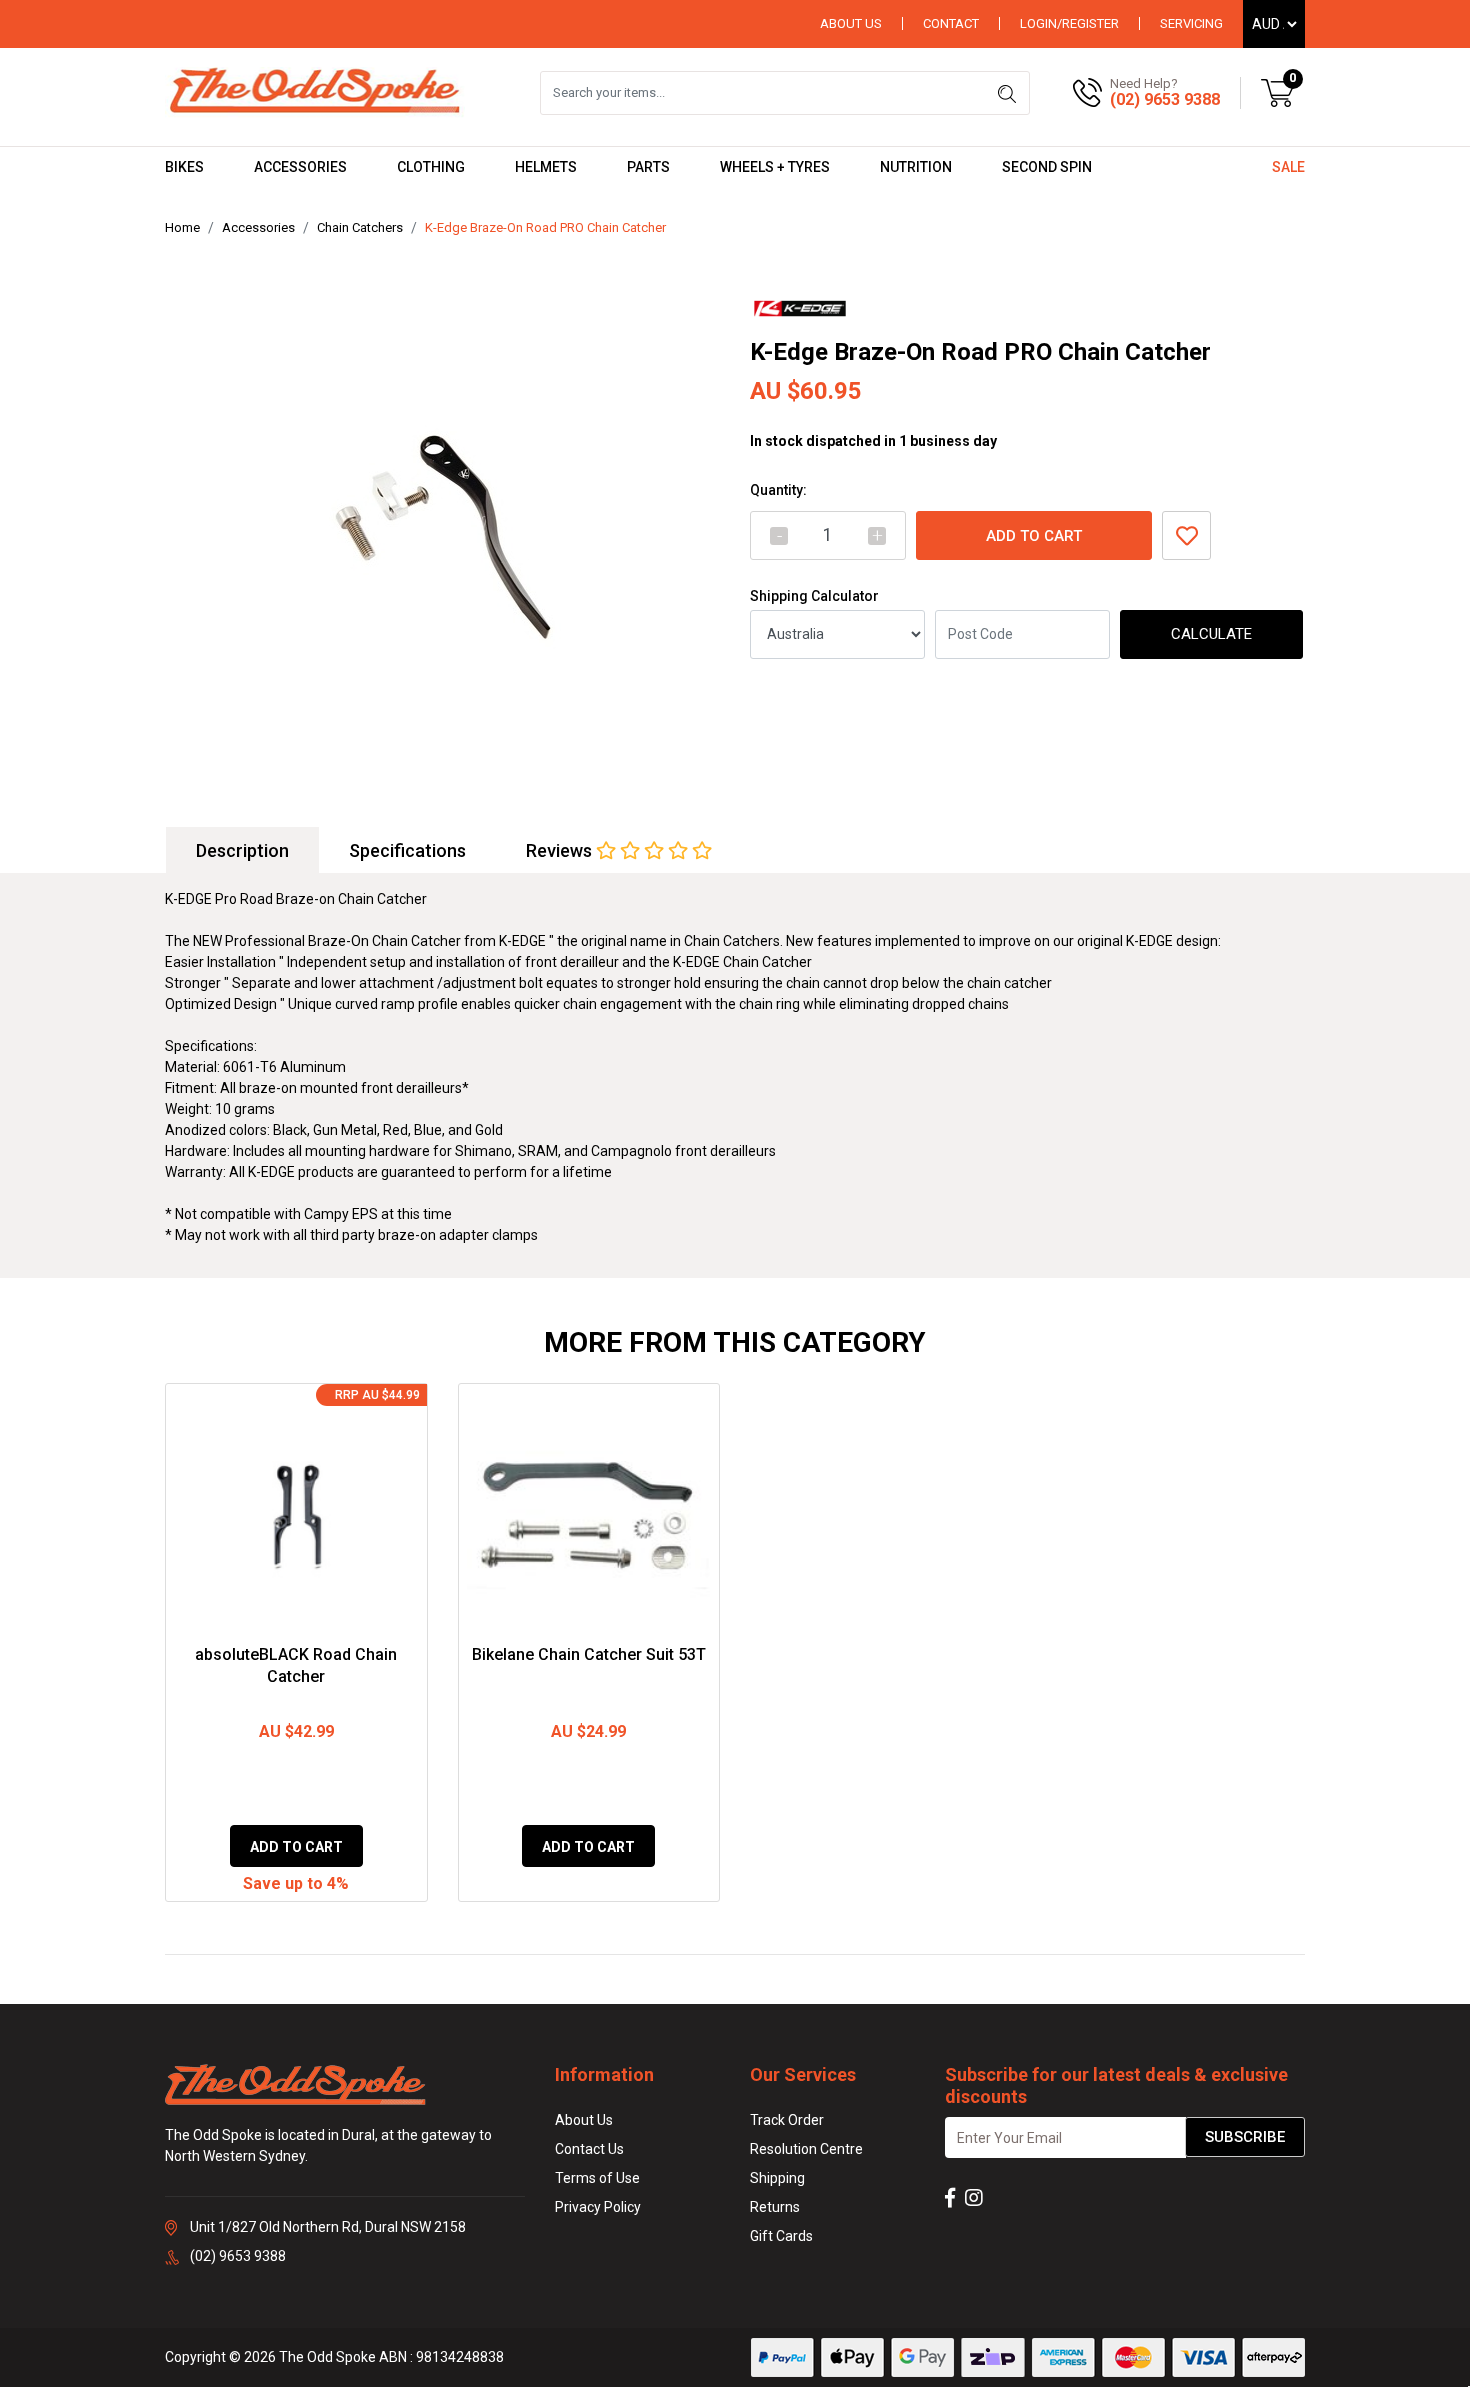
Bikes (184, 167)
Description (242, 850)
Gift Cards (781, 2236)
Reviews (561, 850)
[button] (1186, 535)
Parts (648, 167)
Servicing (1191, 23)
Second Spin (1047, 167)
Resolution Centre (806, 2149)
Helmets (546, 167)
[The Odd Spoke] (315, 92)
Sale (1288, 167)
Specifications (407, 850)
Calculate (1211, 634)
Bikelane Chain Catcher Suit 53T (589, 1654)
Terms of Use (597, 2178)
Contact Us (589, 2149)
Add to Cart (1034, 536)
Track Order (787, 2120)
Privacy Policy (598, 2207)
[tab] (242, 850)
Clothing (431, 167)
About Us (851, 23)
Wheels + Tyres (775, 167)
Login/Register (1069, 23)
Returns (775, 2207)
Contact (951, 23)
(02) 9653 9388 (1165, 99)
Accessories (300, 167)
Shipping (777, 2178)
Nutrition (916, 167)
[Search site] (1007, 93)
